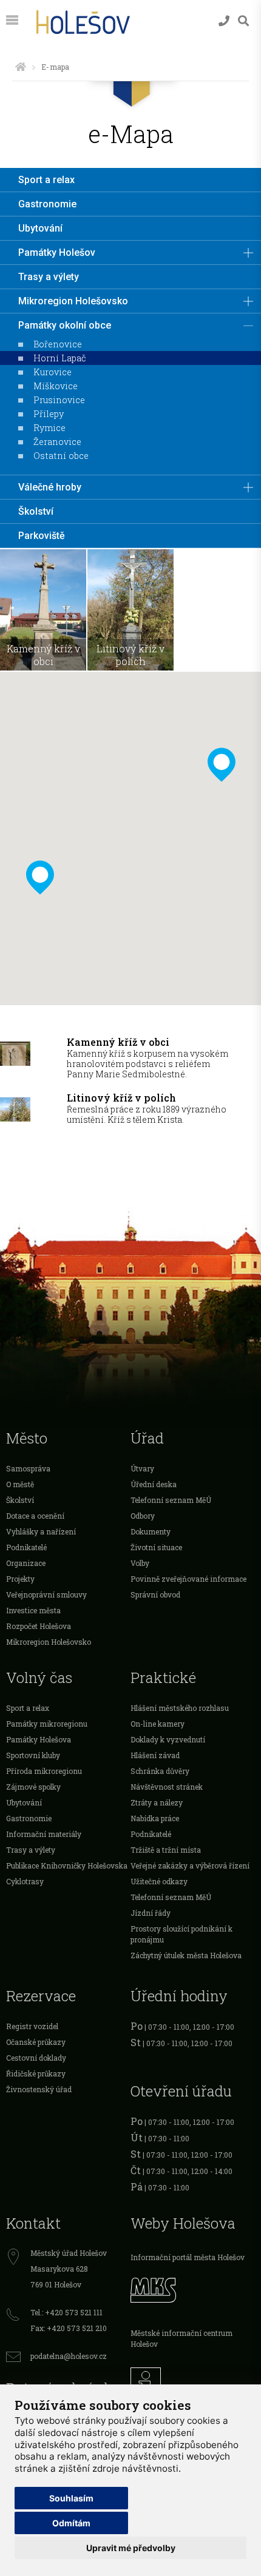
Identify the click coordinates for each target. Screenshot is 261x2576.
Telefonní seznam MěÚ (171, 1500)
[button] (222, 765)
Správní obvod (155, 1594)
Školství (36, 511)
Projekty (20, 1579)
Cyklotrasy (25, 1881)
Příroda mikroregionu (44, 1771)
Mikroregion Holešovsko (73, 301)
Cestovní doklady (36, 2058)
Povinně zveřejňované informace (188, 1579)
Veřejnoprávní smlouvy (46, 1594)
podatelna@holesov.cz (69, 2356)
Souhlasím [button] (71, 2498)
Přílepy (49, 414)
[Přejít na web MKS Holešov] (193, 2289)
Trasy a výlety (49, 277)
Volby (140, 1563)
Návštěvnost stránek (167, 1787)
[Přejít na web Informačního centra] (193, 2380)
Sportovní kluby (33, 1755)
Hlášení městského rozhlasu (180, 1708)
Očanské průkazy (36, 2042)
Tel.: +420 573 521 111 (66, 2312)
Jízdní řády (151, 1913)
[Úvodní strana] (21, 67)
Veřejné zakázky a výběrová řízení (190, 1865)
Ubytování (40, 228)
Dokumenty (151, 1531)
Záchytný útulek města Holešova (186, 1955)
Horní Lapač (60, 358)
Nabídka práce (155, 1818)
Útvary (142, 1468)
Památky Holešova (39, 1739)
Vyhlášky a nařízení (41, 1531)
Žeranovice (57, 442)
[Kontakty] (224, 21)
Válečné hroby (50, 487)
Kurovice (53, 372)
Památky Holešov (57, 253)
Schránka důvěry (160, 1771)
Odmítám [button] (71, 2523)
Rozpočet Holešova (39, 1626)
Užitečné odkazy (159, 1881)
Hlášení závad (155, 1755)
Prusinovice (59, 400)
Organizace (26, 1563)
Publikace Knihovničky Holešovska (67, 1865)
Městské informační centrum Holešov (181, 2338)
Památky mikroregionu (47, 1724)
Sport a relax (46, 180)
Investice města (33, 1610)
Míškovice (56, 386)
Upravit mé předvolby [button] (131, 2548)
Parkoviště (42, 536)
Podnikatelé (26, 1547)
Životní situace (156, 1547)
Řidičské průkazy (36, 2073)
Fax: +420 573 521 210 (69, 2328)
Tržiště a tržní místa (166, 1850)
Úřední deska (154, 1484)
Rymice (49, 428)
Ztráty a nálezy (157, 1802)
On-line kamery (158, 1724)
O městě (20, 1484)
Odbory (143, 1516)
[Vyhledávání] (243, 21)
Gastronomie (47, 204)
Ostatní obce (61, 456)
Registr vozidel (32, 2026)
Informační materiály (44, 1834)
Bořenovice (58, 344)
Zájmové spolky (33, 1787)
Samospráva (28, 1468)
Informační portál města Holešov (188, 2257)
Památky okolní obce (65, 325)
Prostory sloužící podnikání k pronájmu (181, 1934)
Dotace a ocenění (35, 1516)
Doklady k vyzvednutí (168, 1739)
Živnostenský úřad (39, 2089)
